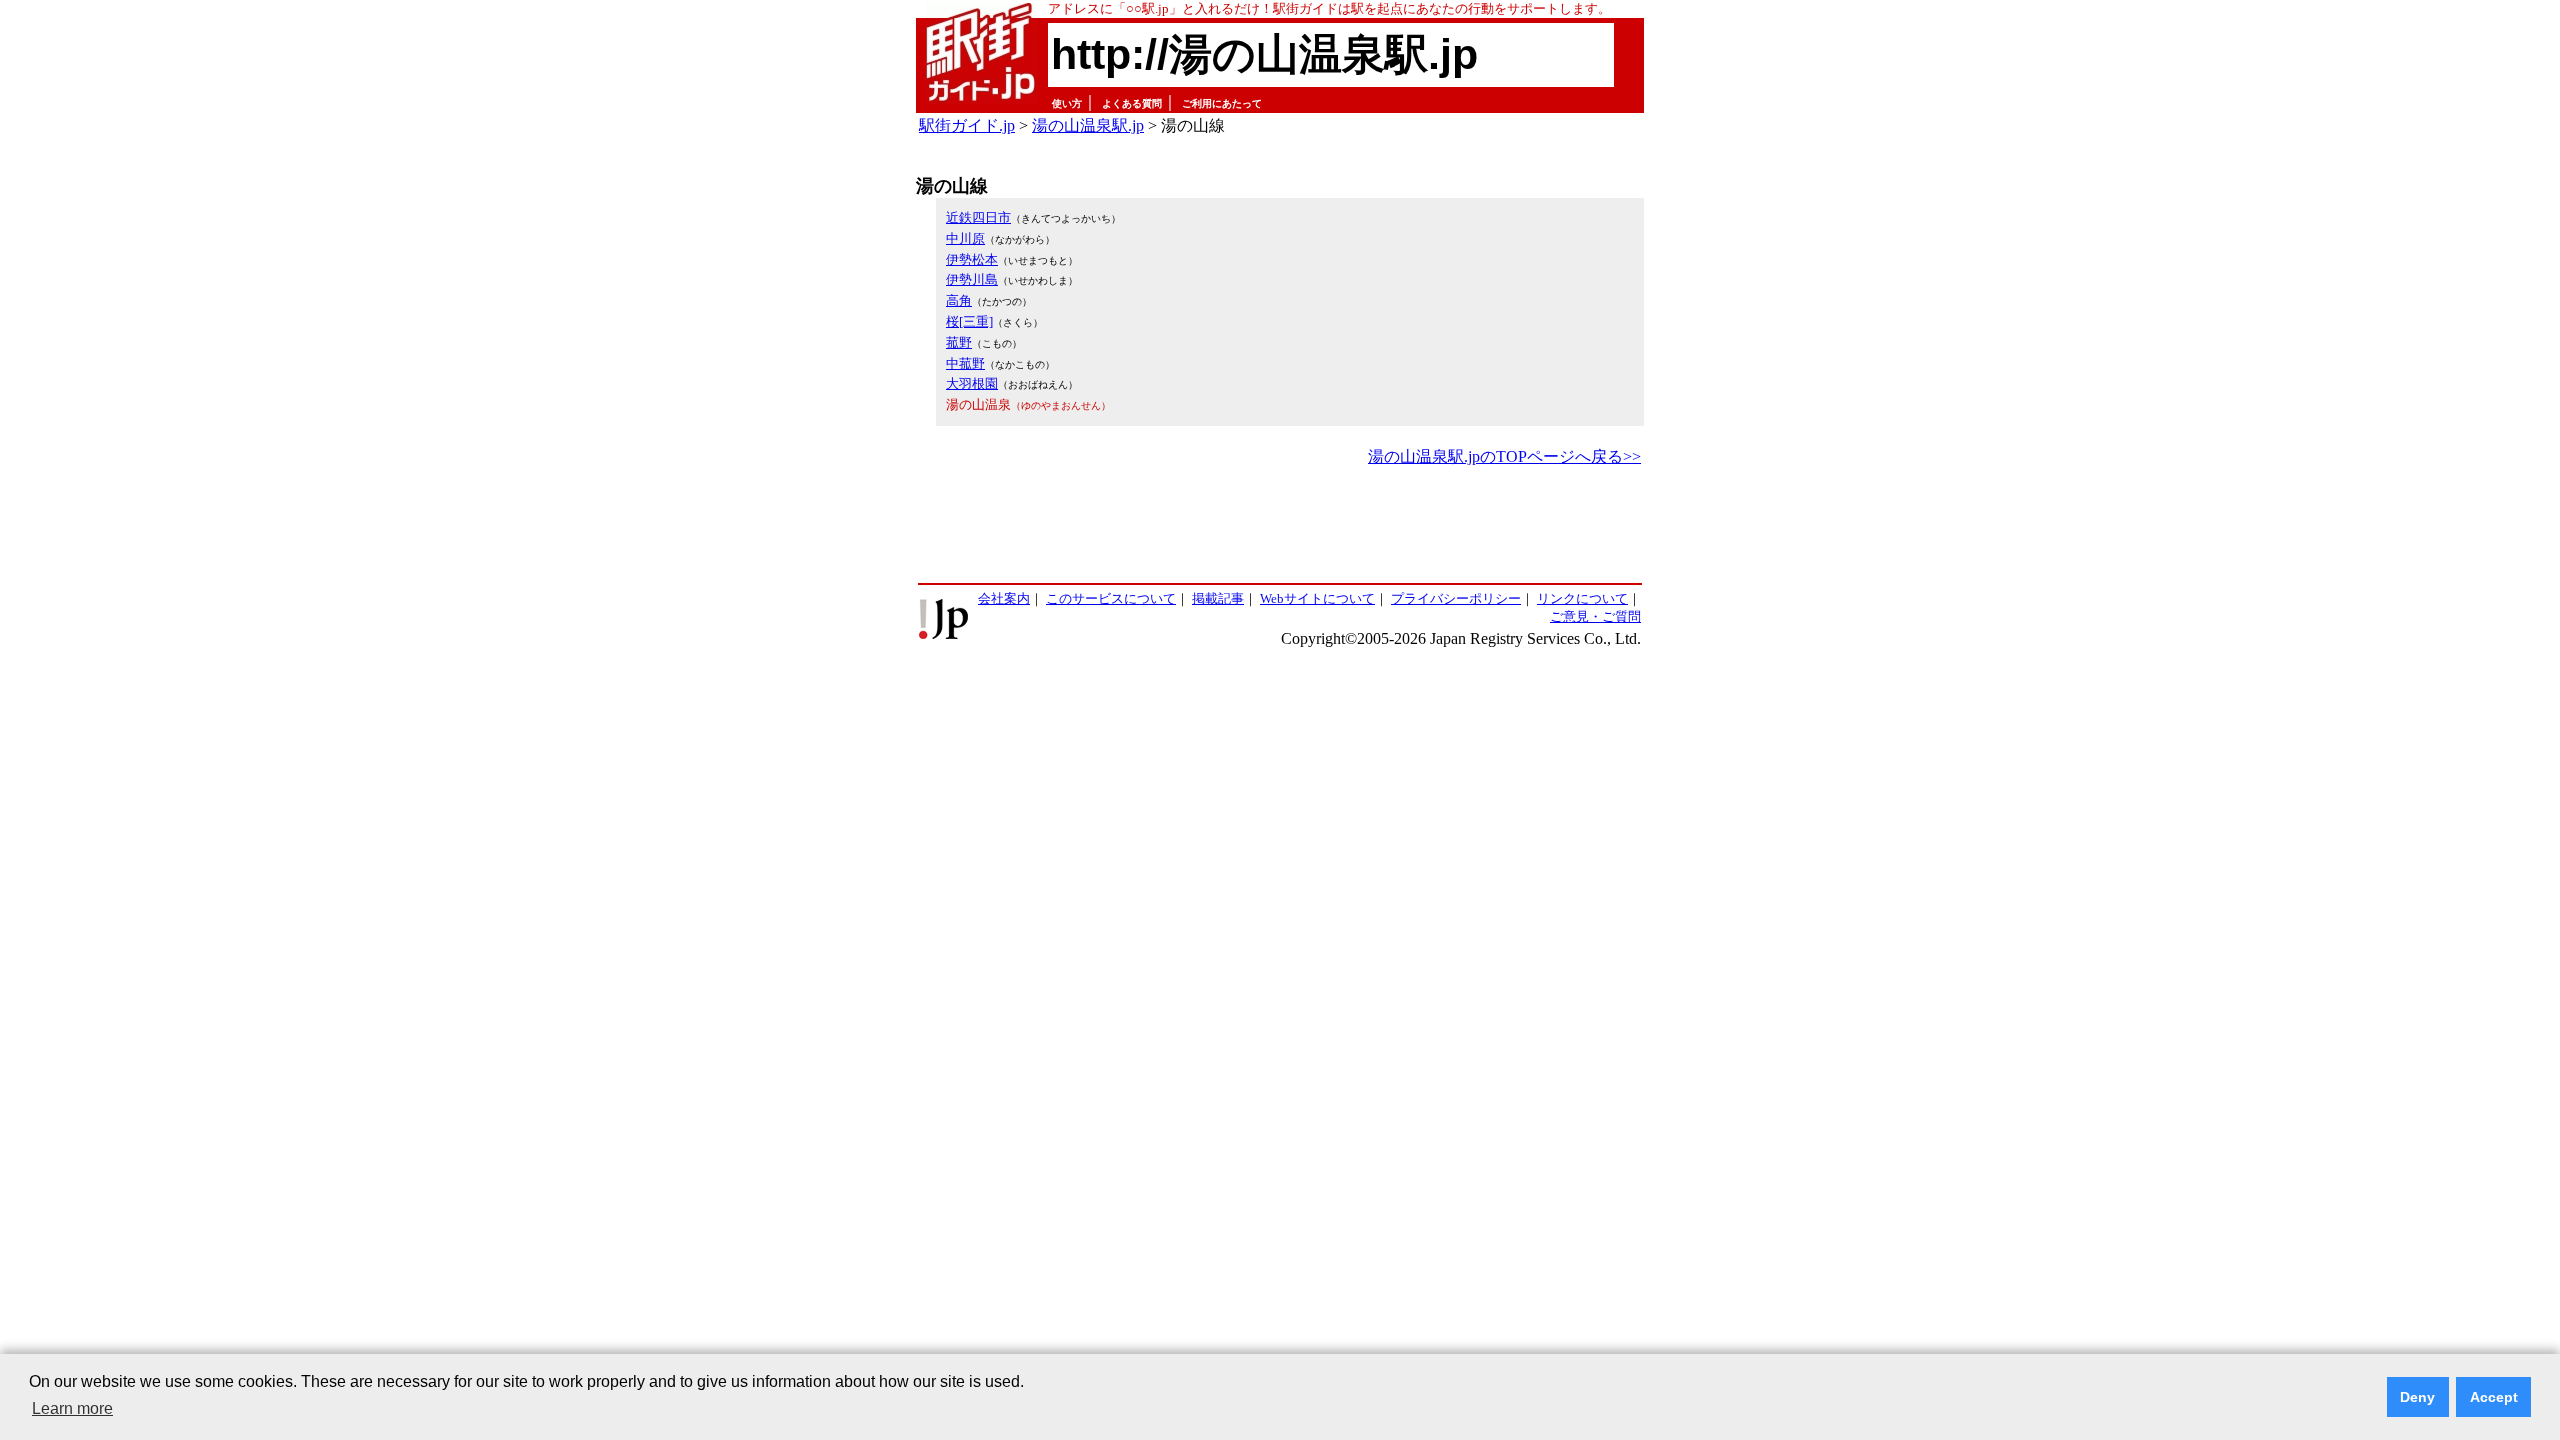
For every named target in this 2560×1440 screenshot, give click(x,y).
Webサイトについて (1317, 598)
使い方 (1067, 103)
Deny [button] (2417, 1397)
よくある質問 (1132, 103)
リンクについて (1582, 598)
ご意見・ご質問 (1595, 616)
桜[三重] (969, 321)
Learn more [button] (72, 1408)
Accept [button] (2494, 1397)
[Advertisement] (1280, 526)
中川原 (965, 238)
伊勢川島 (972, 279)
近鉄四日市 (978, 217)
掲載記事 (1218, 598)
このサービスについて (1111, 598)
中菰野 (965, 363)
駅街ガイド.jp (967, 125)
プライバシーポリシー (1456, 598)
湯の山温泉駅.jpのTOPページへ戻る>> (1504, 456)
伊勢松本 (972, 259)
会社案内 (1004, 598)
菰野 (959, 342)
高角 (959, 300)
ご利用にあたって (1222, 103)
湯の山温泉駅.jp (1088, 125)
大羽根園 (972, 383)
